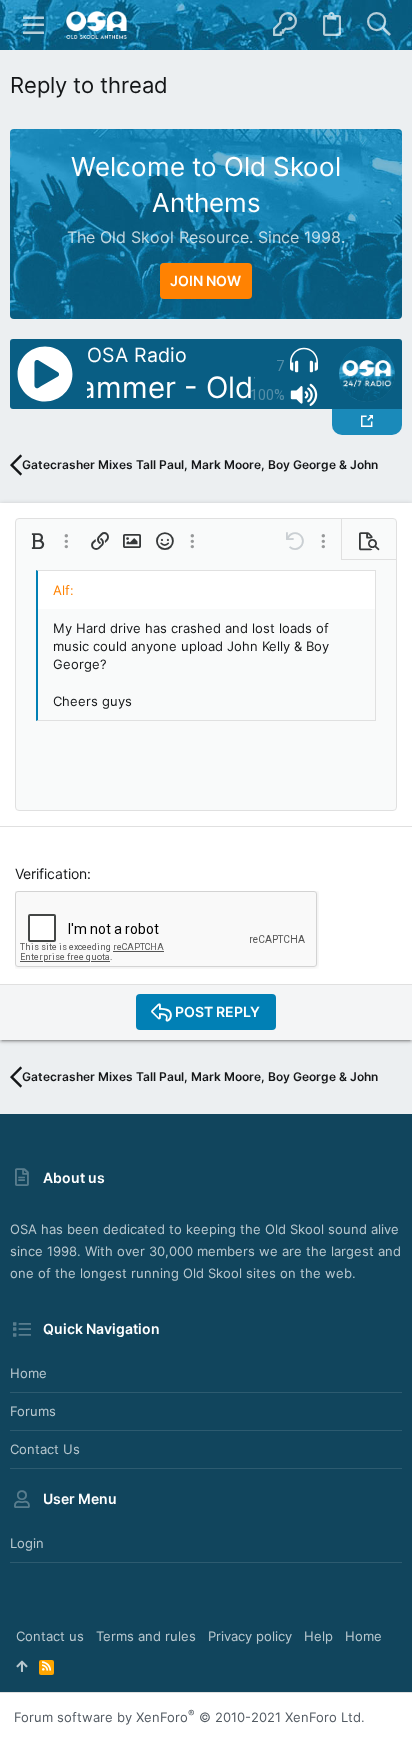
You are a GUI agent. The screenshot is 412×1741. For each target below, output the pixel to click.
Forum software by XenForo (189, 1717)
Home (28, 1373)
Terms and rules (146, 1636)
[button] (34, 25)
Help (318, 1636)
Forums (33, 1411)
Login (27, 1543)
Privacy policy (250, 1636)
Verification (51, 873)
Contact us (45, 1449)
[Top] (21, 1666)
